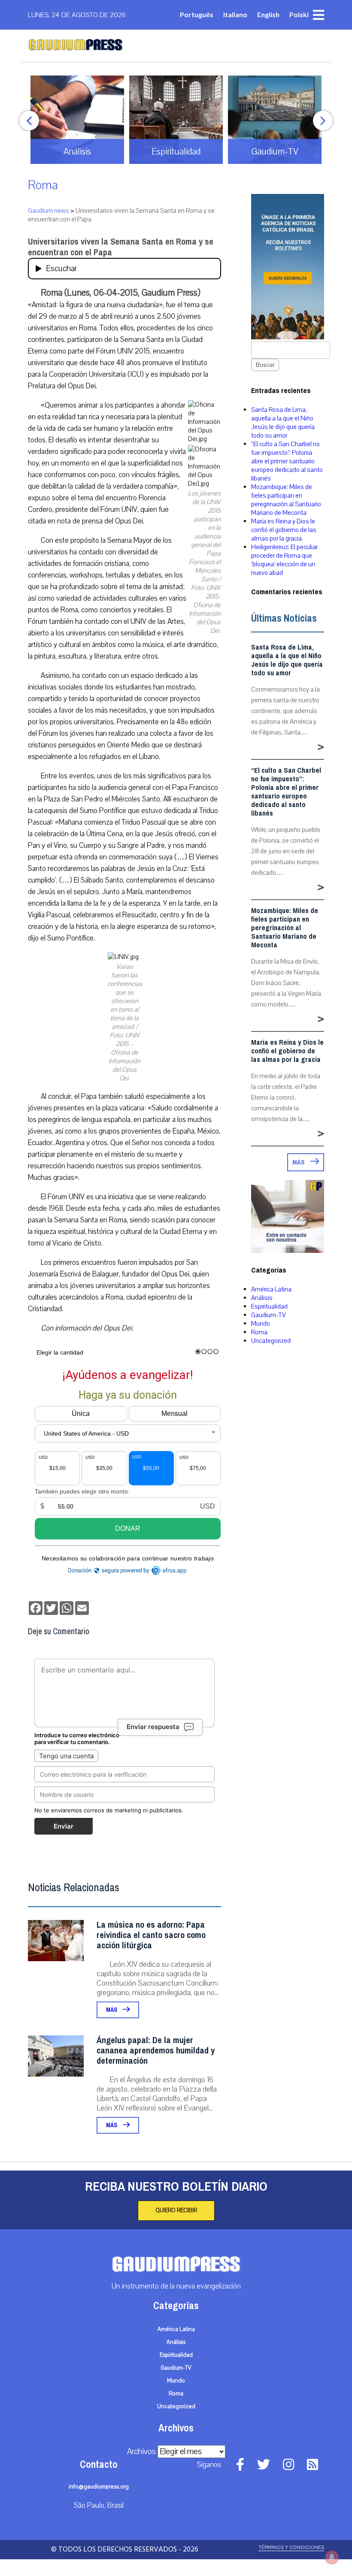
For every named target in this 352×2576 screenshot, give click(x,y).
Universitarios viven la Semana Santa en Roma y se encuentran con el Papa (121, 247)
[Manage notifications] (332, 2557)
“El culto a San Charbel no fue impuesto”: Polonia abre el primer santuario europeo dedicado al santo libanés (287, 461)
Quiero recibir (176, 2210)
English (268, 14)
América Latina (271, 1289)
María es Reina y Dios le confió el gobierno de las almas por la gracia (284, 530)
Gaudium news (49, 211)
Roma (43, 185)
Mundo (261, 1324)
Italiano (235, 14)
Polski (299, 14)
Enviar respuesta (153, 1727)
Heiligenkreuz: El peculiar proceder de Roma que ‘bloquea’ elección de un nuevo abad (284, 560)
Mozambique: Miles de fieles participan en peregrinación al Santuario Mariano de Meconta (286, 500)
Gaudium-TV (269, 1315)
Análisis (262, 1298)
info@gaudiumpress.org (99, 2487)
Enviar (64, 1826)
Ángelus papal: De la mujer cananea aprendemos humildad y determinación (156, 2051)
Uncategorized (271, 1341)
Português (197, 14)
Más (112, 2010)
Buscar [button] (265, 365)
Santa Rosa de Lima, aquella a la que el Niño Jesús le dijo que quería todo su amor (283, 423)
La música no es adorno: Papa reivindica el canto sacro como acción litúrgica (151, 1935)
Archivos (141, 2452)
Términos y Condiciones (291, 2547)
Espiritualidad (269, 1306)
